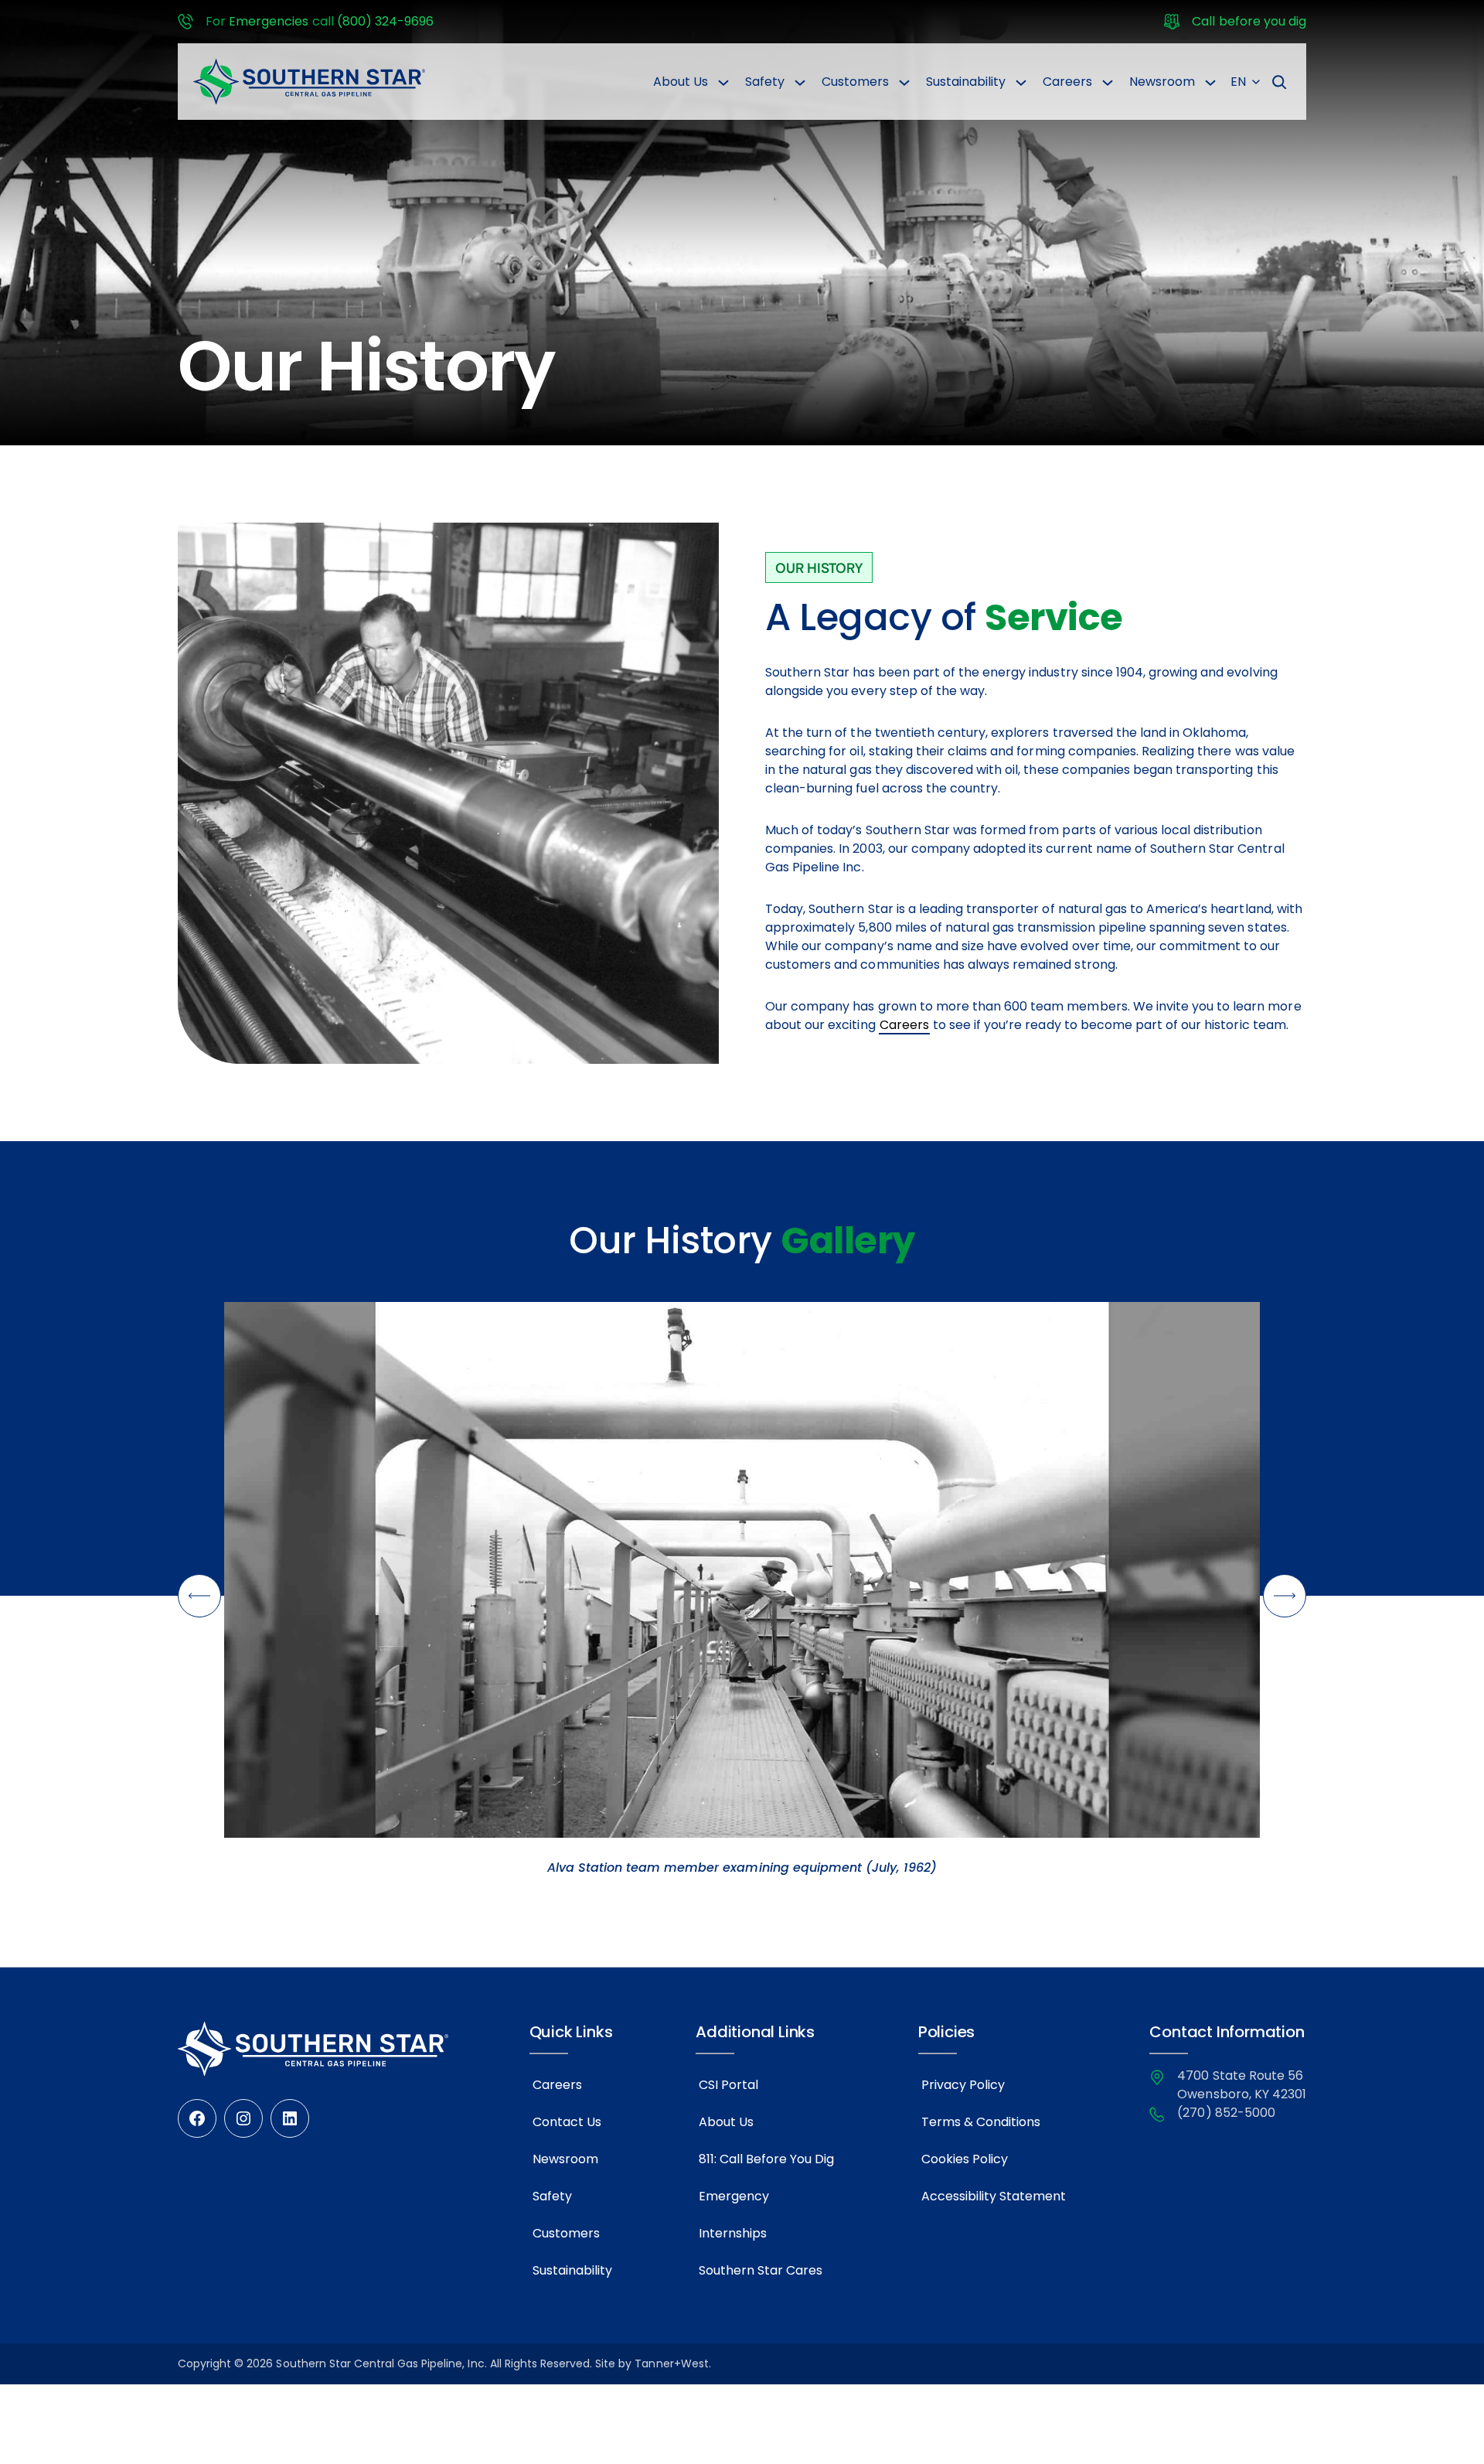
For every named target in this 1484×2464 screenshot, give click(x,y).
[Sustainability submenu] (1021, 82)
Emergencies (269, 21)
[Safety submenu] (800, 82)
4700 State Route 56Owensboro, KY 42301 (1242, 2085)
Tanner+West (671, 2363)
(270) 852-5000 (1226, 2113)
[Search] (1279, 82)
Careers (904, 1025)
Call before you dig (1249, 21)
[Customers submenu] (904, 82)
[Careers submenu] (1108, 82)
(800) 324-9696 (385, 21)
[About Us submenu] (723, 82)
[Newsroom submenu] (1210, 82)
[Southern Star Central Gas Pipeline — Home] (309, 82)
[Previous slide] (199, 1596)
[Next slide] (1285, 1596)
